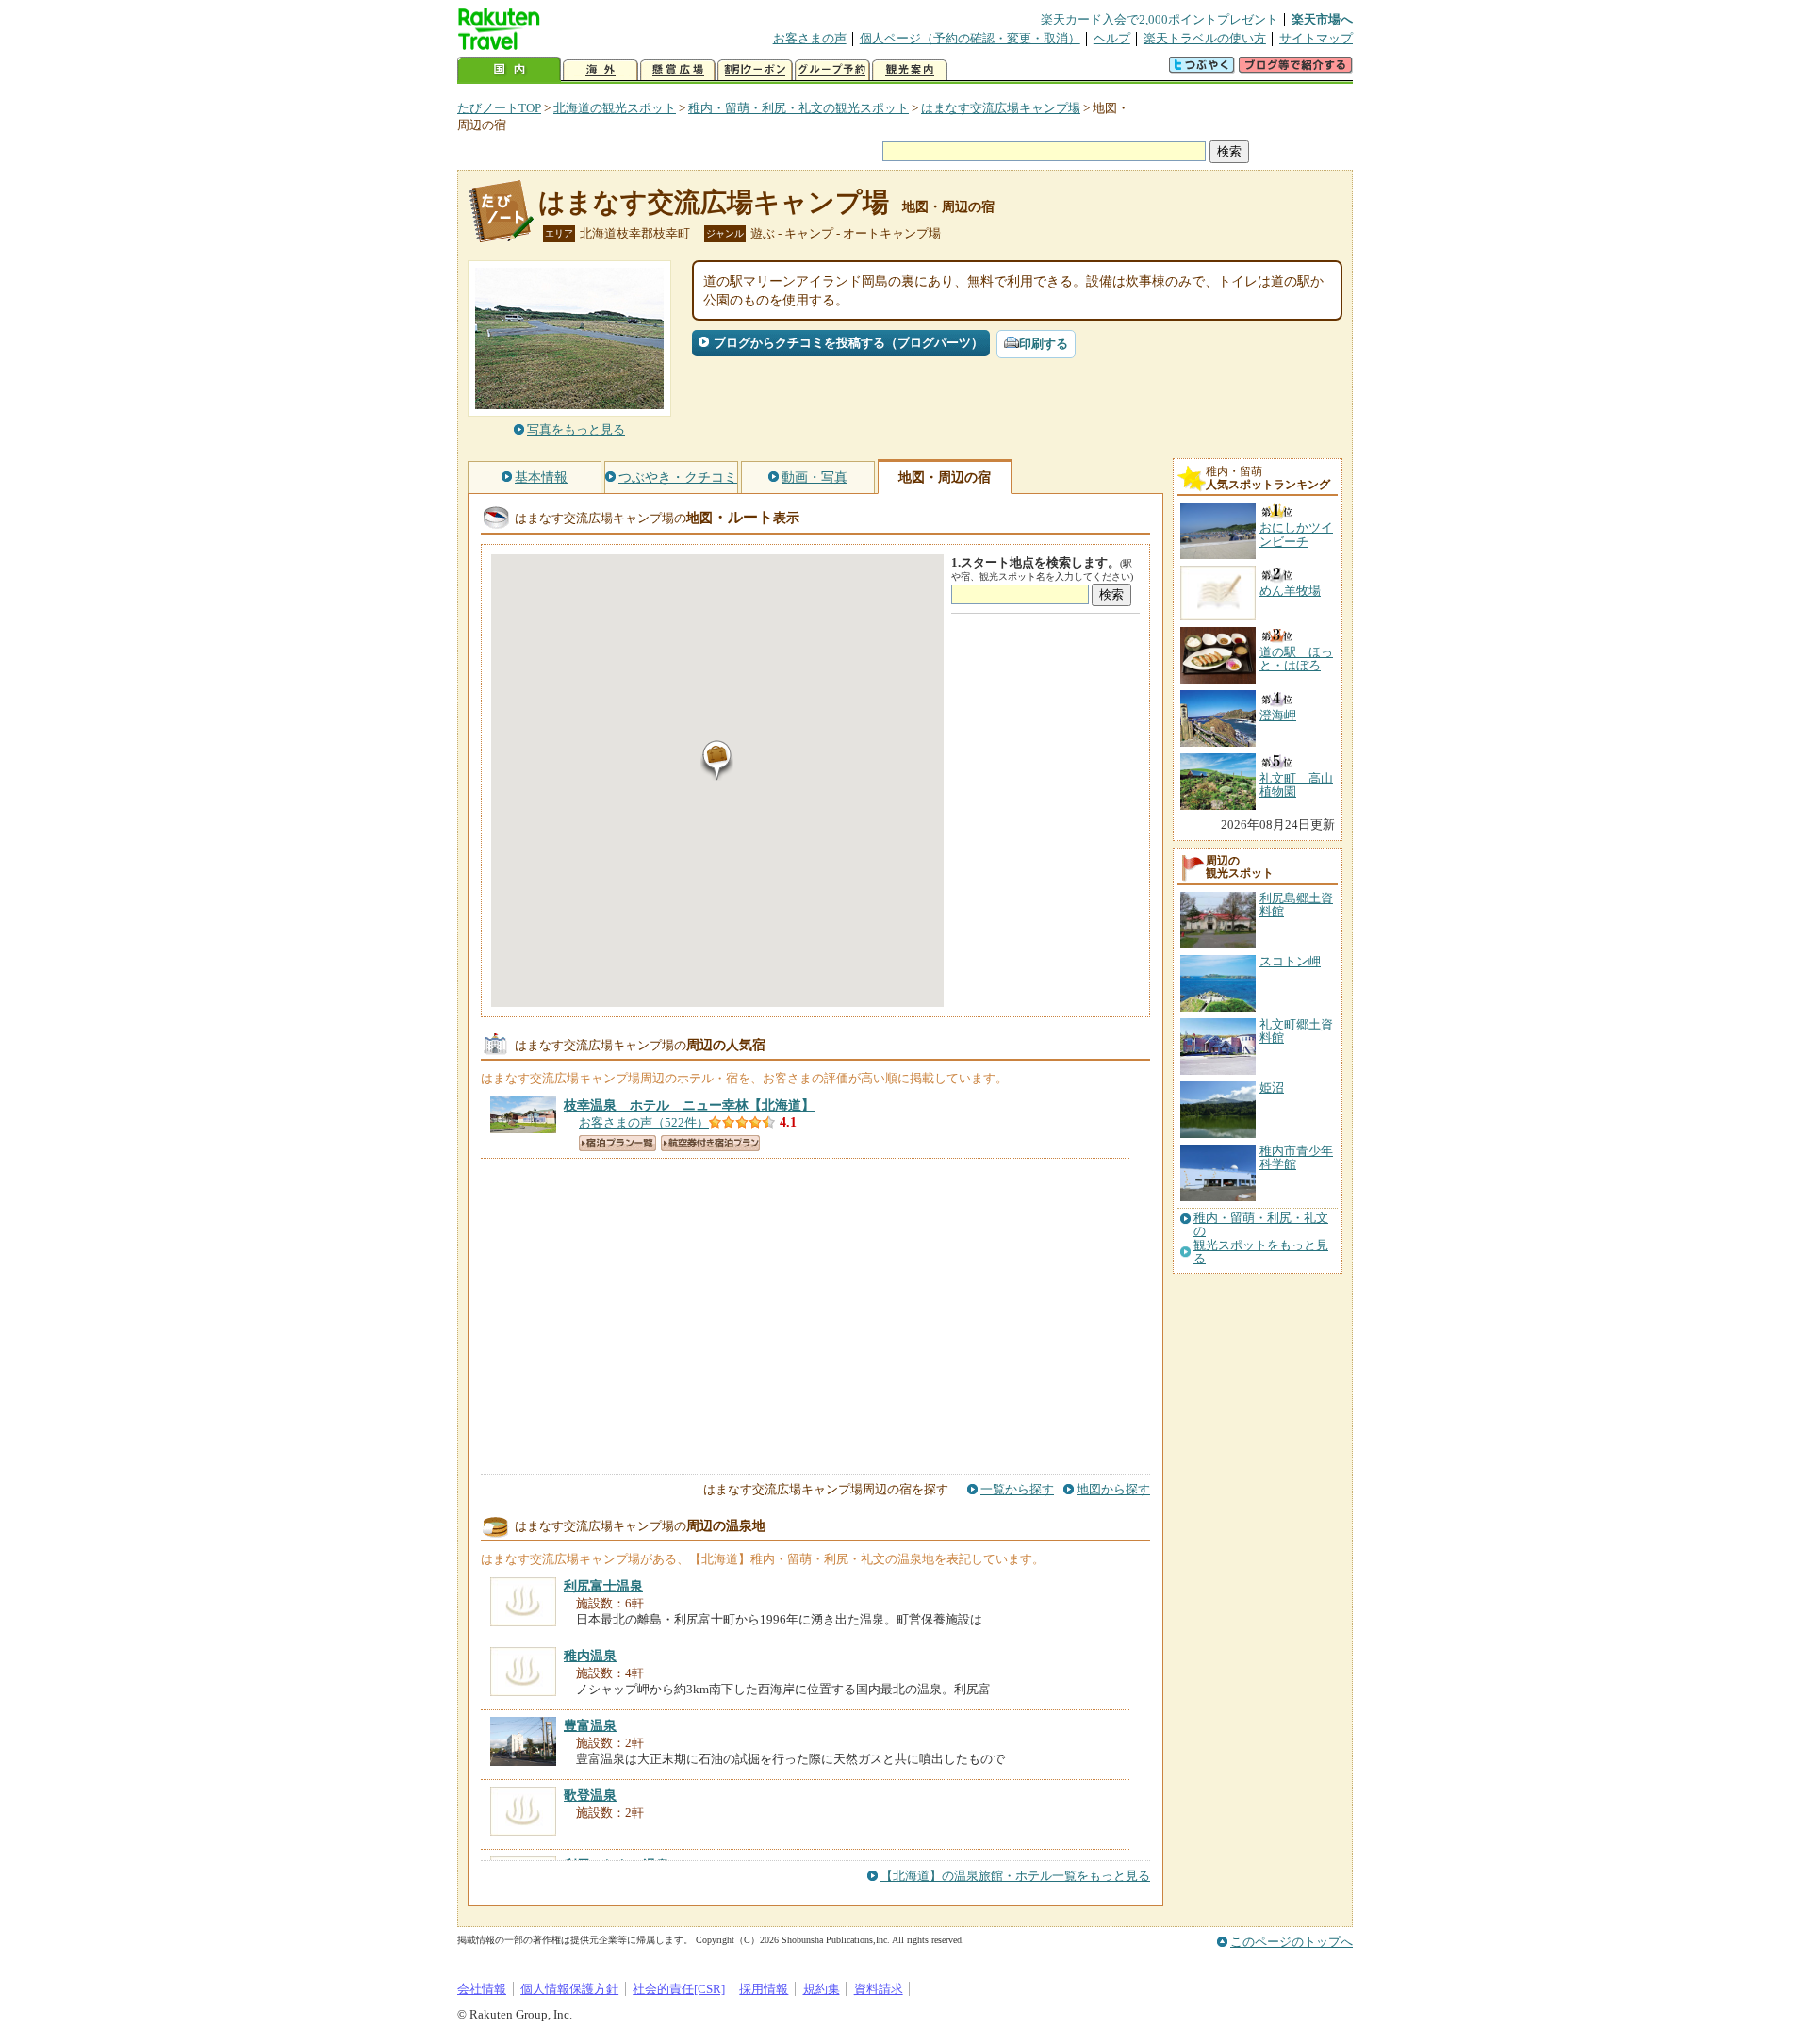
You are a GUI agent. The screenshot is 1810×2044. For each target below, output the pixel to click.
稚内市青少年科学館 (1296, 1157)
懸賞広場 (678, 70)
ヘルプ (1112, 38)
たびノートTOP (499, 108)
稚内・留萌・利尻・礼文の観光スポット (798, 108)
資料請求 (879, 1989)
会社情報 (482, 1989)
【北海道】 (689, 1105)
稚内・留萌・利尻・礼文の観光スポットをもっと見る (1261, 1238)
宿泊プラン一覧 (617, 1143)
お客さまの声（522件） (644, 1122)
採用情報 (764, 1989)
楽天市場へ (1322, 19)
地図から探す (1113, 1489)
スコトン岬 (1290, 961)
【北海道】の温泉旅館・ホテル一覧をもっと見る (1015, 1876)
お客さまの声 (810, 38)
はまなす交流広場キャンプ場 (1001, 108)
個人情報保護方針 (569, 1989)
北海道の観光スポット (615, 108)
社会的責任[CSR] (679, 1989)
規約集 (822, 1989)
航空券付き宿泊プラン (710, 1143)
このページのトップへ (1292, 1942)
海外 (601, 70)
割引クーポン (755, 70)
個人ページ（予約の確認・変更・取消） (970, 38)
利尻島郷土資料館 (1296, 905)
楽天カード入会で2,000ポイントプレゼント (1160, 19)
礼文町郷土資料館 (1296, 1031)
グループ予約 (832, 70)
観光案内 (910, 70)
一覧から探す (1017, 1489)
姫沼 (1272, 1088)
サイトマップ (1316, 38)
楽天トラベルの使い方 (1205, 38)
